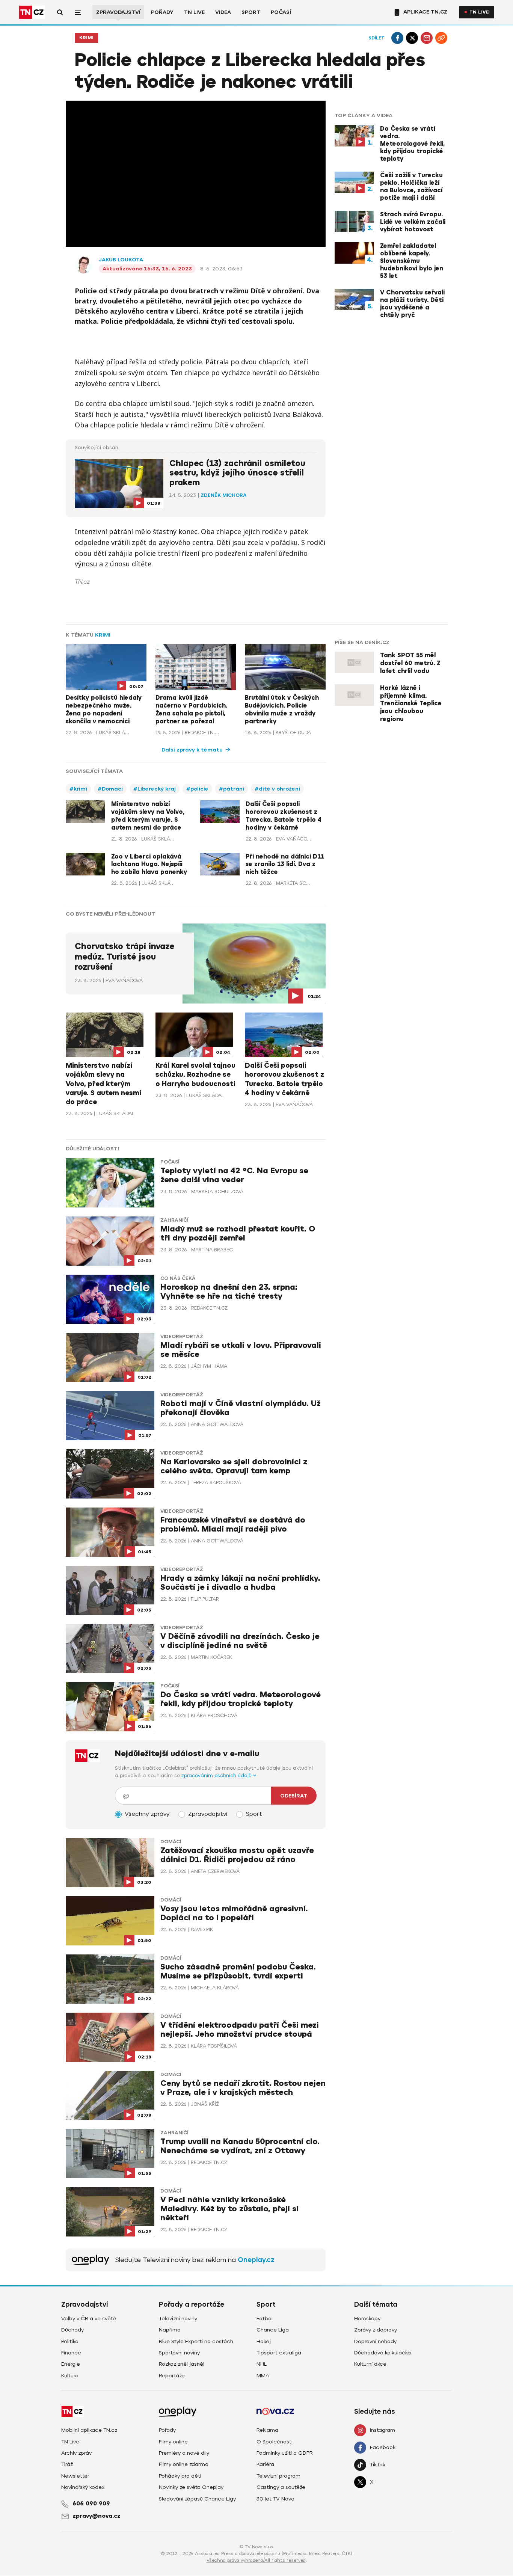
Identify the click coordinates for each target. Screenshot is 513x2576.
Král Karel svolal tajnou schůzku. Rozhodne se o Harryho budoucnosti (195, 1075)
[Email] (427, 38)
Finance (71, 2353)
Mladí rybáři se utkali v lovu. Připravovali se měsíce (241, 1350)
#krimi (78, 789)
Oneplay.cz (256, 2260)
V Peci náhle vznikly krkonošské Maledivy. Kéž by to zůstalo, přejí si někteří (229, 2209)
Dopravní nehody (375, 2341)
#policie (197, 789)
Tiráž (67, 2464)
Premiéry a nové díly (184, 2453)
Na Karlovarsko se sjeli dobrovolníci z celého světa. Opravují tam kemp (234, 1466)
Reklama (267, 2430)
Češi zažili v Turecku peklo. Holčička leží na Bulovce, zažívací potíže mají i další (411, 187)
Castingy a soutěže (281, 2487)
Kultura (70, 2376)
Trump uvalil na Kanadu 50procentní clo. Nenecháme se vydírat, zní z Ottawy (240, 2146)
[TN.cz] (32, 12)
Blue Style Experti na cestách (196, 2341)
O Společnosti (275, 2442)
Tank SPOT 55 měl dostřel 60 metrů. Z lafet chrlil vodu (410, 663)
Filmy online (173, 2442)
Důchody (72, 2330)
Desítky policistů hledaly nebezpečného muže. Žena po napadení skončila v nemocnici (104, 709)
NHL (262, 2364)
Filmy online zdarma (184, 2464)
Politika (70, 2341)
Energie (71, 2364)
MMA (263, 2376)
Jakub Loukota (121, 260)
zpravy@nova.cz (97, 2516)
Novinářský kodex (83, 2487)
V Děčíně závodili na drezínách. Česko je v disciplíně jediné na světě (240, 1641)
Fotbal (265, 2319)
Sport (251, 12)
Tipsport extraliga (279, 2353)
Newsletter (75, 2476)
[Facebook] (397, 38)
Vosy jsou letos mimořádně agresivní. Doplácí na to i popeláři (234, 1913)
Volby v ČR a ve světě (89, 2319)
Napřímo (170, 2330)
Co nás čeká (178, 1278)
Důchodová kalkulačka (382, 2353)
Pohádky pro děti (180, 2476)
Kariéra (265, 2464)
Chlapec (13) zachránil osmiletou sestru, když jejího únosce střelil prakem (237, 473)
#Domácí (110, 789)
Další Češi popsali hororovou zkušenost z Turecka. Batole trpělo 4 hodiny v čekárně (284, 816)
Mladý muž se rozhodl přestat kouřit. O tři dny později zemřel (238, 1234)
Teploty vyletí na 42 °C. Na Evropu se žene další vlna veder (234, 1175)
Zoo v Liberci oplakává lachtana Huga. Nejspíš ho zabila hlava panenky (149, 865)
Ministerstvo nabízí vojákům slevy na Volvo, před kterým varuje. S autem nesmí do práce (148, 816)
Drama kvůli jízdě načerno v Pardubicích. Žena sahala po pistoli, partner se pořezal (191, 709)
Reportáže (172, 2376)
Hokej (264, 2341)
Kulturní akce (370, 2364)
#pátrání (232, 789)
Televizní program (278, 2476)
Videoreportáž (182, 1337)
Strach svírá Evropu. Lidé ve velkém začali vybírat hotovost (413, 222)
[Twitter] (412, 38)
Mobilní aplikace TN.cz (89, 2430)
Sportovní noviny (179, 2353)
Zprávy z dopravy (376, 2330)
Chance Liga (273, 2330)
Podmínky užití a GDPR (285, 2453)
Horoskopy (367, 2319)
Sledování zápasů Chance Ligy (197, 2499)
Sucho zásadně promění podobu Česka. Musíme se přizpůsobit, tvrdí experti (238, 1972)
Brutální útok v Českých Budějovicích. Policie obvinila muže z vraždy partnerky (282, 709)
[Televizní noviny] (91, 2260)
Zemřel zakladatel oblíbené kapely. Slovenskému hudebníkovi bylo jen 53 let (412, 261)
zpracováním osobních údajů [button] (217, 1775)
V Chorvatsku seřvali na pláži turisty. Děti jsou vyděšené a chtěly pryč (412, 304)
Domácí (171, 1842)
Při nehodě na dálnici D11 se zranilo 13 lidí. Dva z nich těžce (285, 865)
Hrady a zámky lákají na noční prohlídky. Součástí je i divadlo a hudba (240, 1583)
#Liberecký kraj (155, 789)
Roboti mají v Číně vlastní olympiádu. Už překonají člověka (241, 1408)
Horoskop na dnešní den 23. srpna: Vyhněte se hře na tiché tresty (229, 1292)
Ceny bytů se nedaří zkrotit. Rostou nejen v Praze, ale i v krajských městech (243, 2088)
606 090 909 (91, 2504)
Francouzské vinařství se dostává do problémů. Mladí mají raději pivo (233, 1525)
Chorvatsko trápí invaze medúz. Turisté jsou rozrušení (124, 957)
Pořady (162, 12)
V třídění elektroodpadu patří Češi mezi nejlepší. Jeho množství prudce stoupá (240, 2030)
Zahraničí (174, 1220)
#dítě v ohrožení (277, 789)
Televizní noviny (178, 2319)
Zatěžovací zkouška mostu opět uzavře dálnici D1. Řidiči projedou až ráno (237, 1855)
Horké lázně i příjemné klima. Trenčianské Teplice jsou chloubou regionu (411, 704)
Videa (223, 12)
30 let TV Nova (275, 2499)
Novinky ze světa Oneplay (191, 2487)
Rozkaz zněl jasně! (182, 2364)
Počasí (281, 12)
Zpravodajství (118, 12)
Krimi (86, 38)
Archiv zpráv (76, 2453)
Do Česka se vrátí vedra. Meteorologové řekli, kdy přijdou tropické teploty (412, 144)
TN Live (194, 12)
